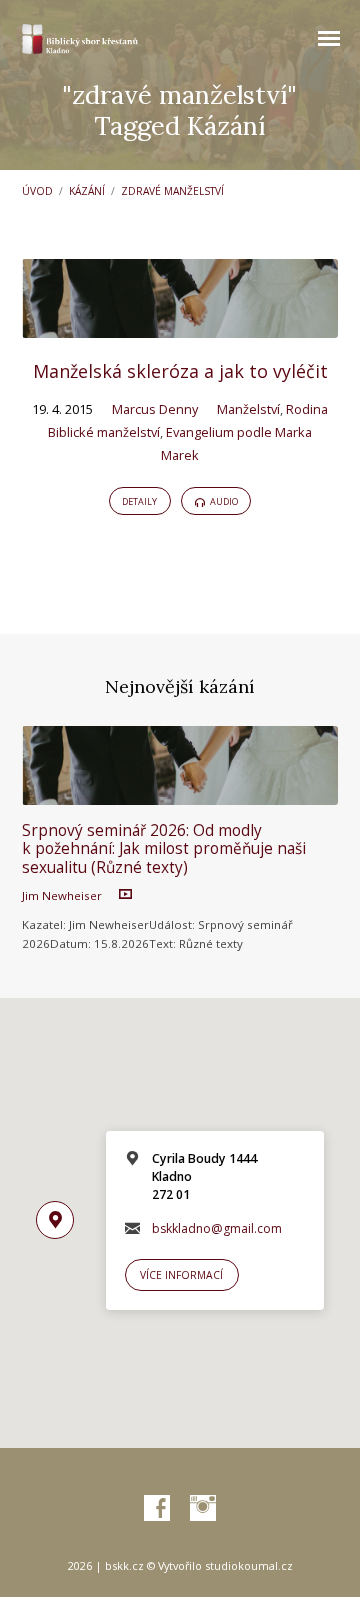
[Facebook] (157, 1509)
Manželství (248, 409)
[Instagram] (203, 1509)
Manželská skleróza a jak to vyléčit (180, 371)
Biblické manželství (104, 432)
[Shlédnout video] (125, 894)
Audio (223, 501)
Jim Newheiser (62, 895)
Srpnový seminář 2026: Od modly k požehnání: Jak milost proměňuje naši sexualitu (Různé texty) (164, 849)
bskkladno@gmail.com (217, 1228)
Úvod (37, 191)
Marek (180, 455)
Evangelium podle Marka (239, 432)
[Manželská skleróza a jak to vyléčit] (180, 326)
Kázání (87, 191)
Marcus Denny (155, 409)
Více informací (181, 1275)
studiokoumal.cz (249, 1565)
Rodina (307, 409)
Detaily (139, 501)
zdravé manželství (172, 191)
